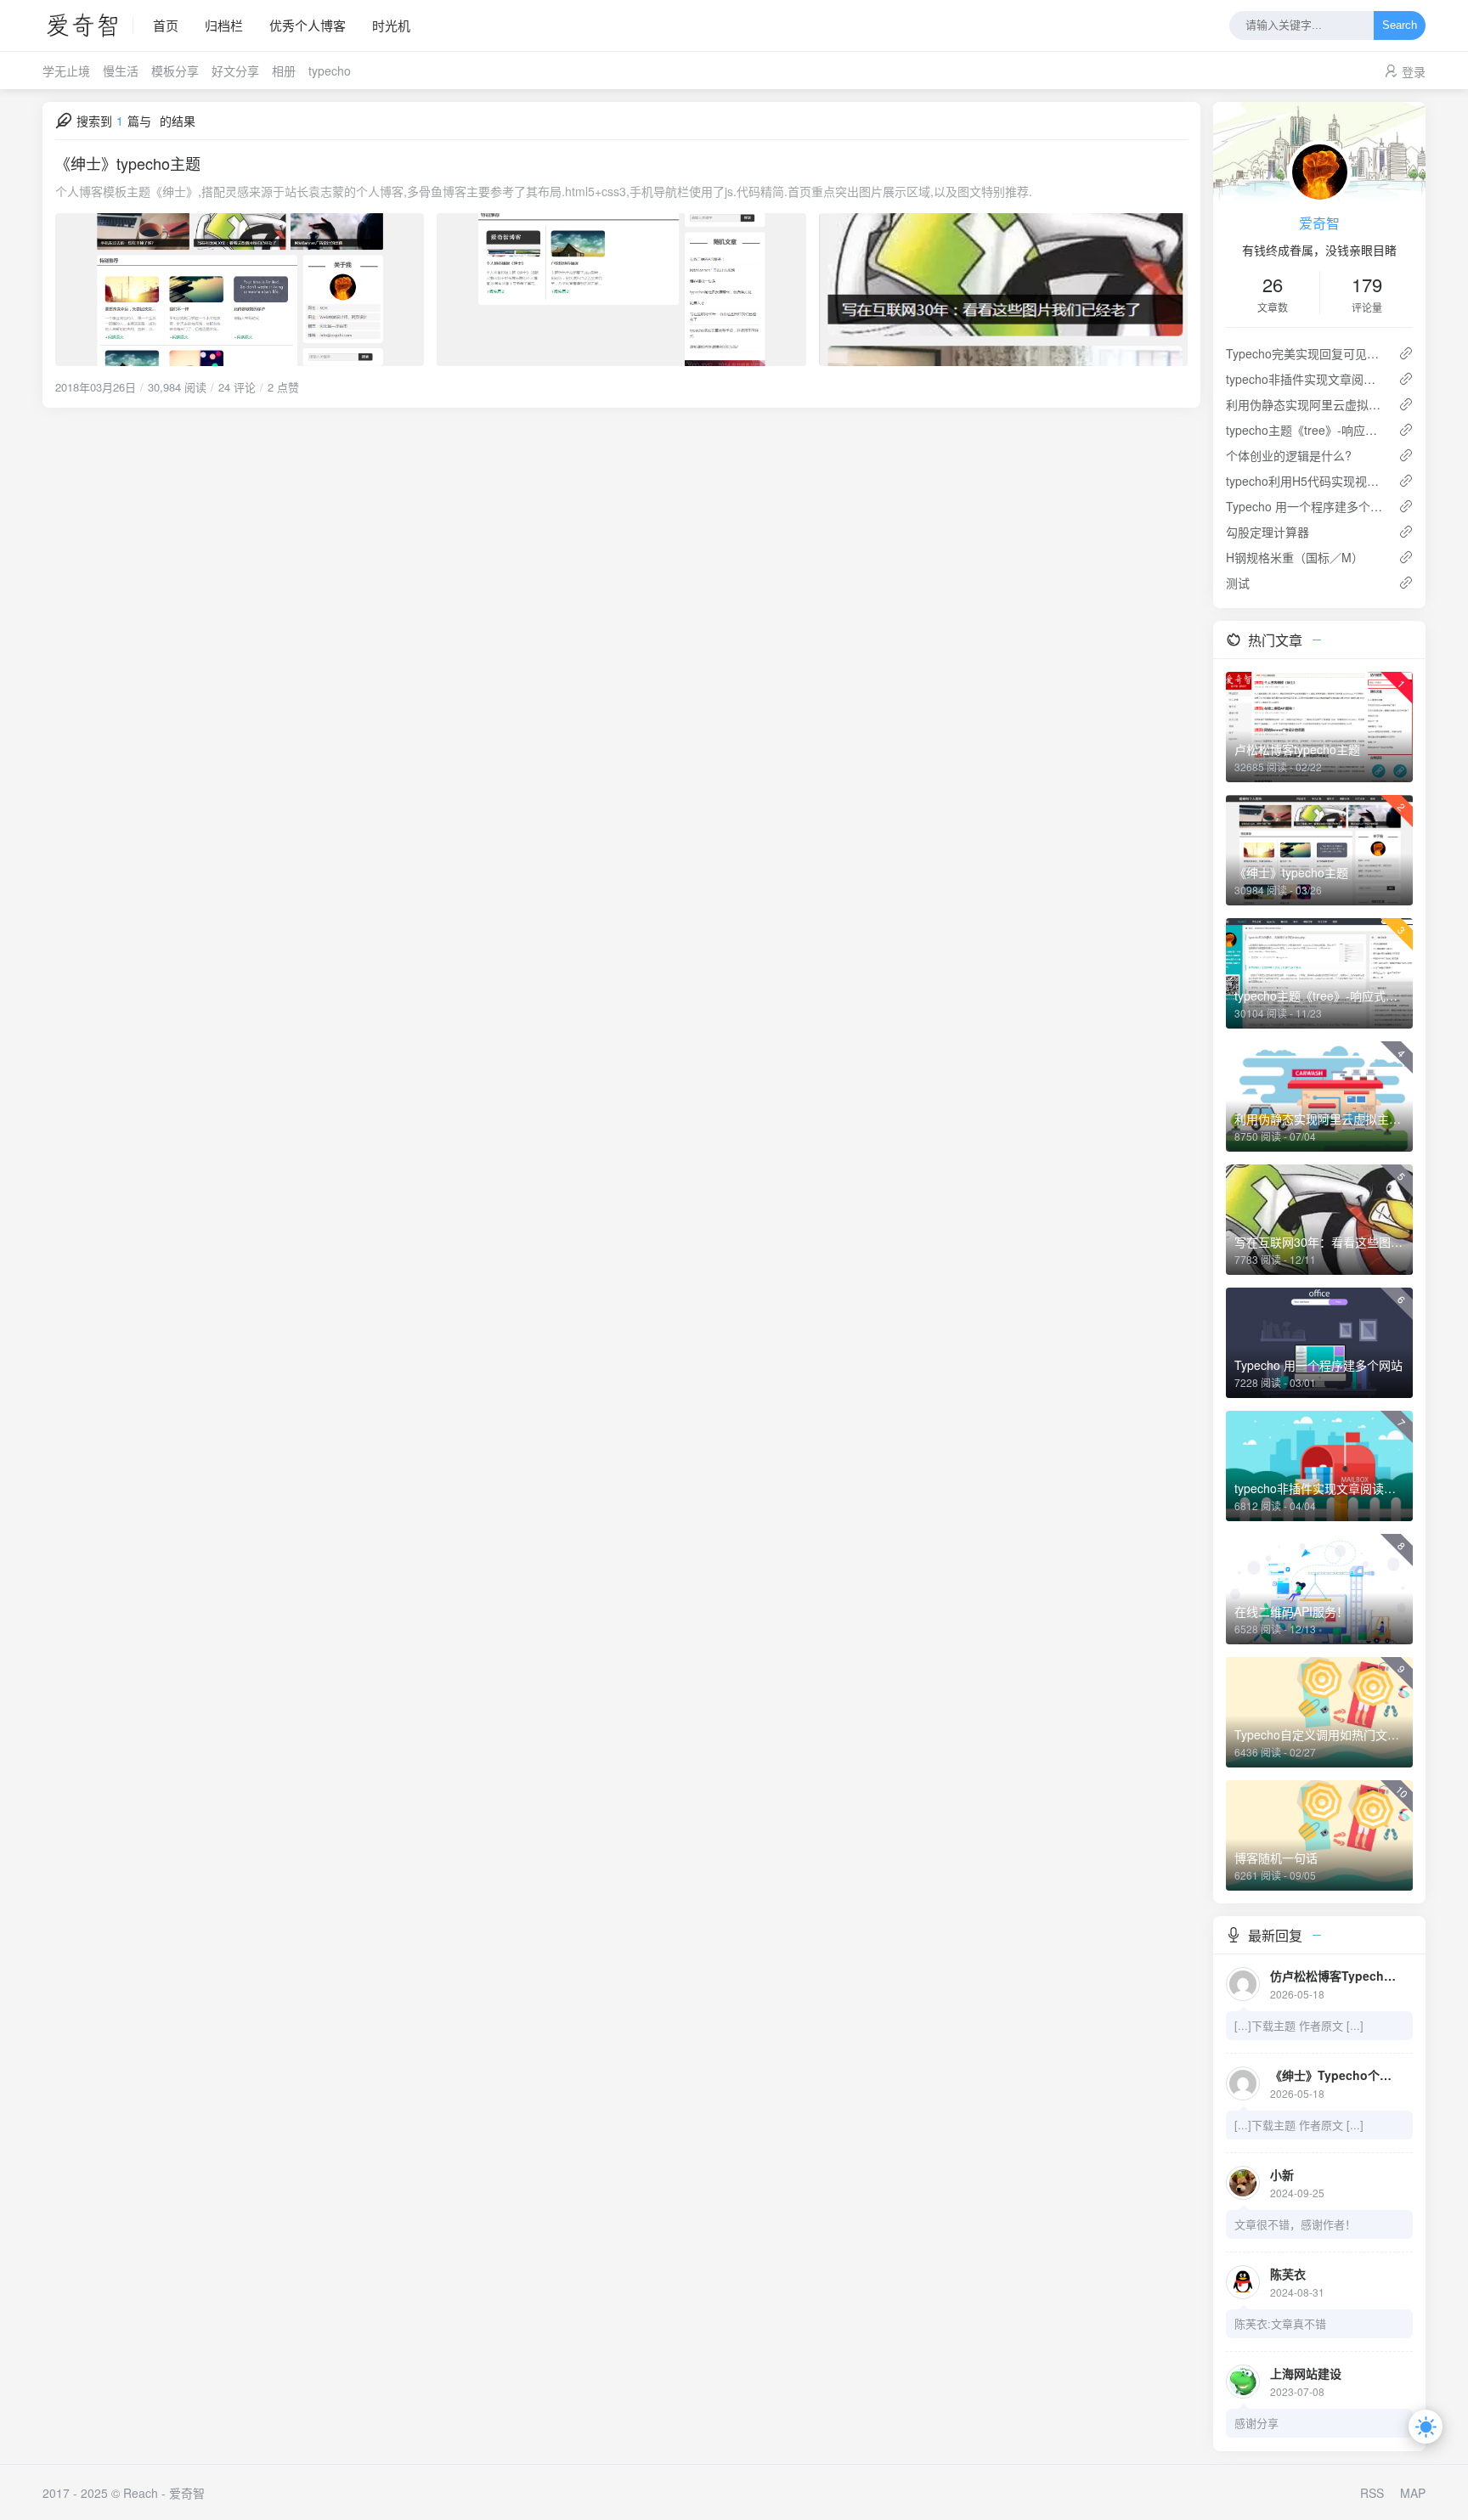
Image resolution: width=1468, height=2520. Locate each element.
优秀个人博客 (308, 25)
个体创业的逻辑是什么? (1289, 455)
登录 (1414, 71)
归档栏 (224, 25)
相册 (284, 70)
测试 (1238, 583)
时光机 (391, 25)
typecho (330, 70)
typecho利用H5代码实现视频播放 (1305, 481)
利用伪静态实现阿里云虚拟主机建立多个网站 (1305, 404)
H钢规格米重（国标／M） (1295, 557)
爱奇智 (1319, 223)
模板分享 (175, 70)
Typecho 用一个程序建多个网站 (1305, 506)
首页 (166, 25)
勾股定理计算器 (1268, 532)
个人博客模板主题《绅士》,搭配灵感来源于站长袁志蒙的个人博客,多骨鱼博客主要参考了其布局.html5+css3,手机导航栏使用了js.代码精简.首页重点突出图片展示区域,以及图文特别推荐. (544, 191)
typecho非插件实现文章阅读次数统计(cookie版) (1305, 379)
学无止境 (66, 70)
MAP (1413, 2493)
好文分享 (235, 70)
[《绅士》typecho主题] (622, 290)
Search (1400, 26)
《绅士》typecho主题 (128, 163)
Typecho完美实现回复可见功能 (1305, 353)
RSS (1372, 2493)
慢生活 (121, 70)
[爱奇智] (88, 25)
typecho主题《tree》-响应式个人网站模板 (1305, 430)
